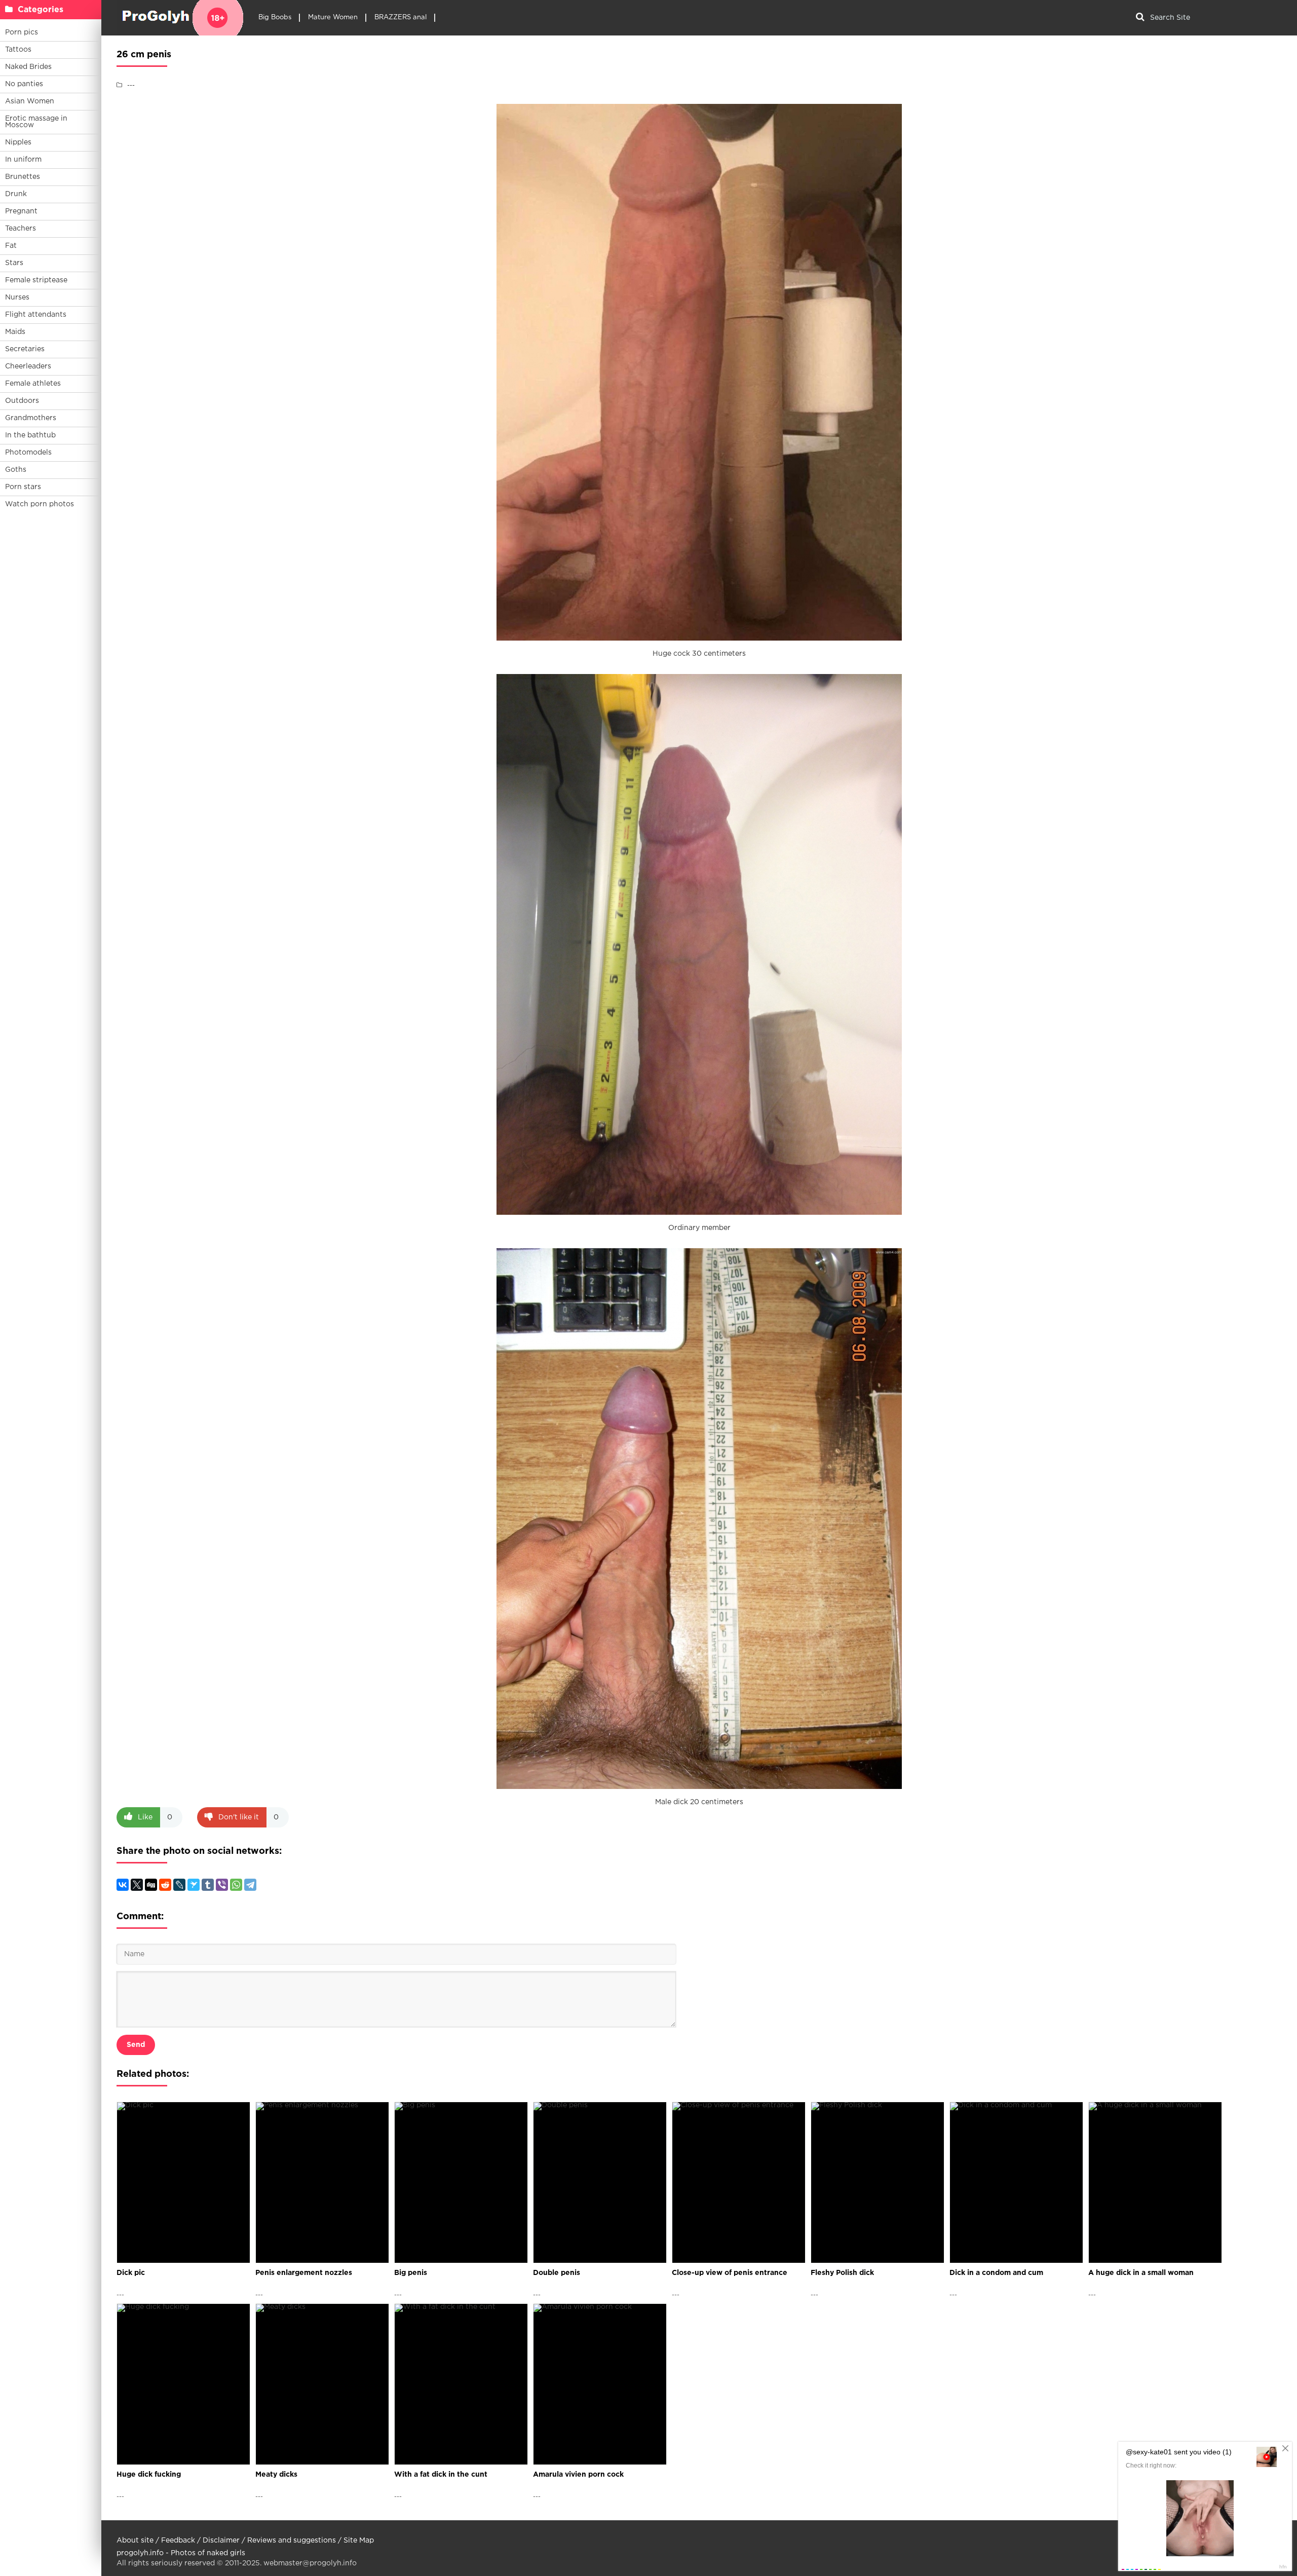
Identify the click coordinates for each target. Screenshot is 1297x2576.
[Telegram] (250, 1885)
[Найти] (1140, 18)
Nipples (18, 142)
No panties (24, 84)
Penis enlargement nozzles (304, 2273)
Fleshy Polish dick (842, 2273)
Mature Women (333, 17)
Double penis (557, 2273)
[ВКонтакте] (123, 1885)
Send (136, 2045)
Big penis (411, 2273)
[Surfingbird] (194, 1885)
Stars (14, 263)
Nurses (17, 297)
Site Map (359, 2541)
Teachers (21, 229)
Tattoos (18, 50)
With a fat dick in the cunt (441, 2475)
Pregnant (21, 211)
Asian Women (30, 101)
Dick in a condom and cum (996, 2273)
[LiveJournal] (179, 1885)
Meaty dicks (276, 2475)
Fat (11, 246)
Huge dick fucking (149, 2475)
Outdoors (22, 401)
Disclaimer (221, 2541)
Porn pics (22, 32)
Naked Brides (28, 67)
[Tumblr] (208, 1885)
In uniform (23, 160)
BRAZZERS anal (400, 17)
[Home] (180, 18)
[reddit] (165, 1885)
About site (135, 2541)
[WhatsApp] (236, 1885)
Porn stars (23, 487)
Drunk (16, 194)
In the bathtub (30, 435)
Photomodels (28, 453)
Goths (16, 470)
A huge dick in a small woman (1141, 2273)
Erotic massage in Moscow (36, 122)
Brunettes (23, 177)
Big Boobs (275, 17)
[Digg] (151, 1885)
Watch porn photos (40, 504)
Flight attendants (36, 315)
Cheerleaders (28, 366)
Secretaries (25, 349)
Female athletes (33, 384)
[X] (137, 1885)
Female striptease (36, 280)
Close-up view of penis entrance (730, 2273)
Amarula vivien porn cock (578, 2475)
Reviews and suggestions (292, 2541)
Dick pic (131, 2273)
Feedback (178, 2541)
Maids (15, 332)
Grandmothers (31, 418)
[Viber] (222, 1885)
